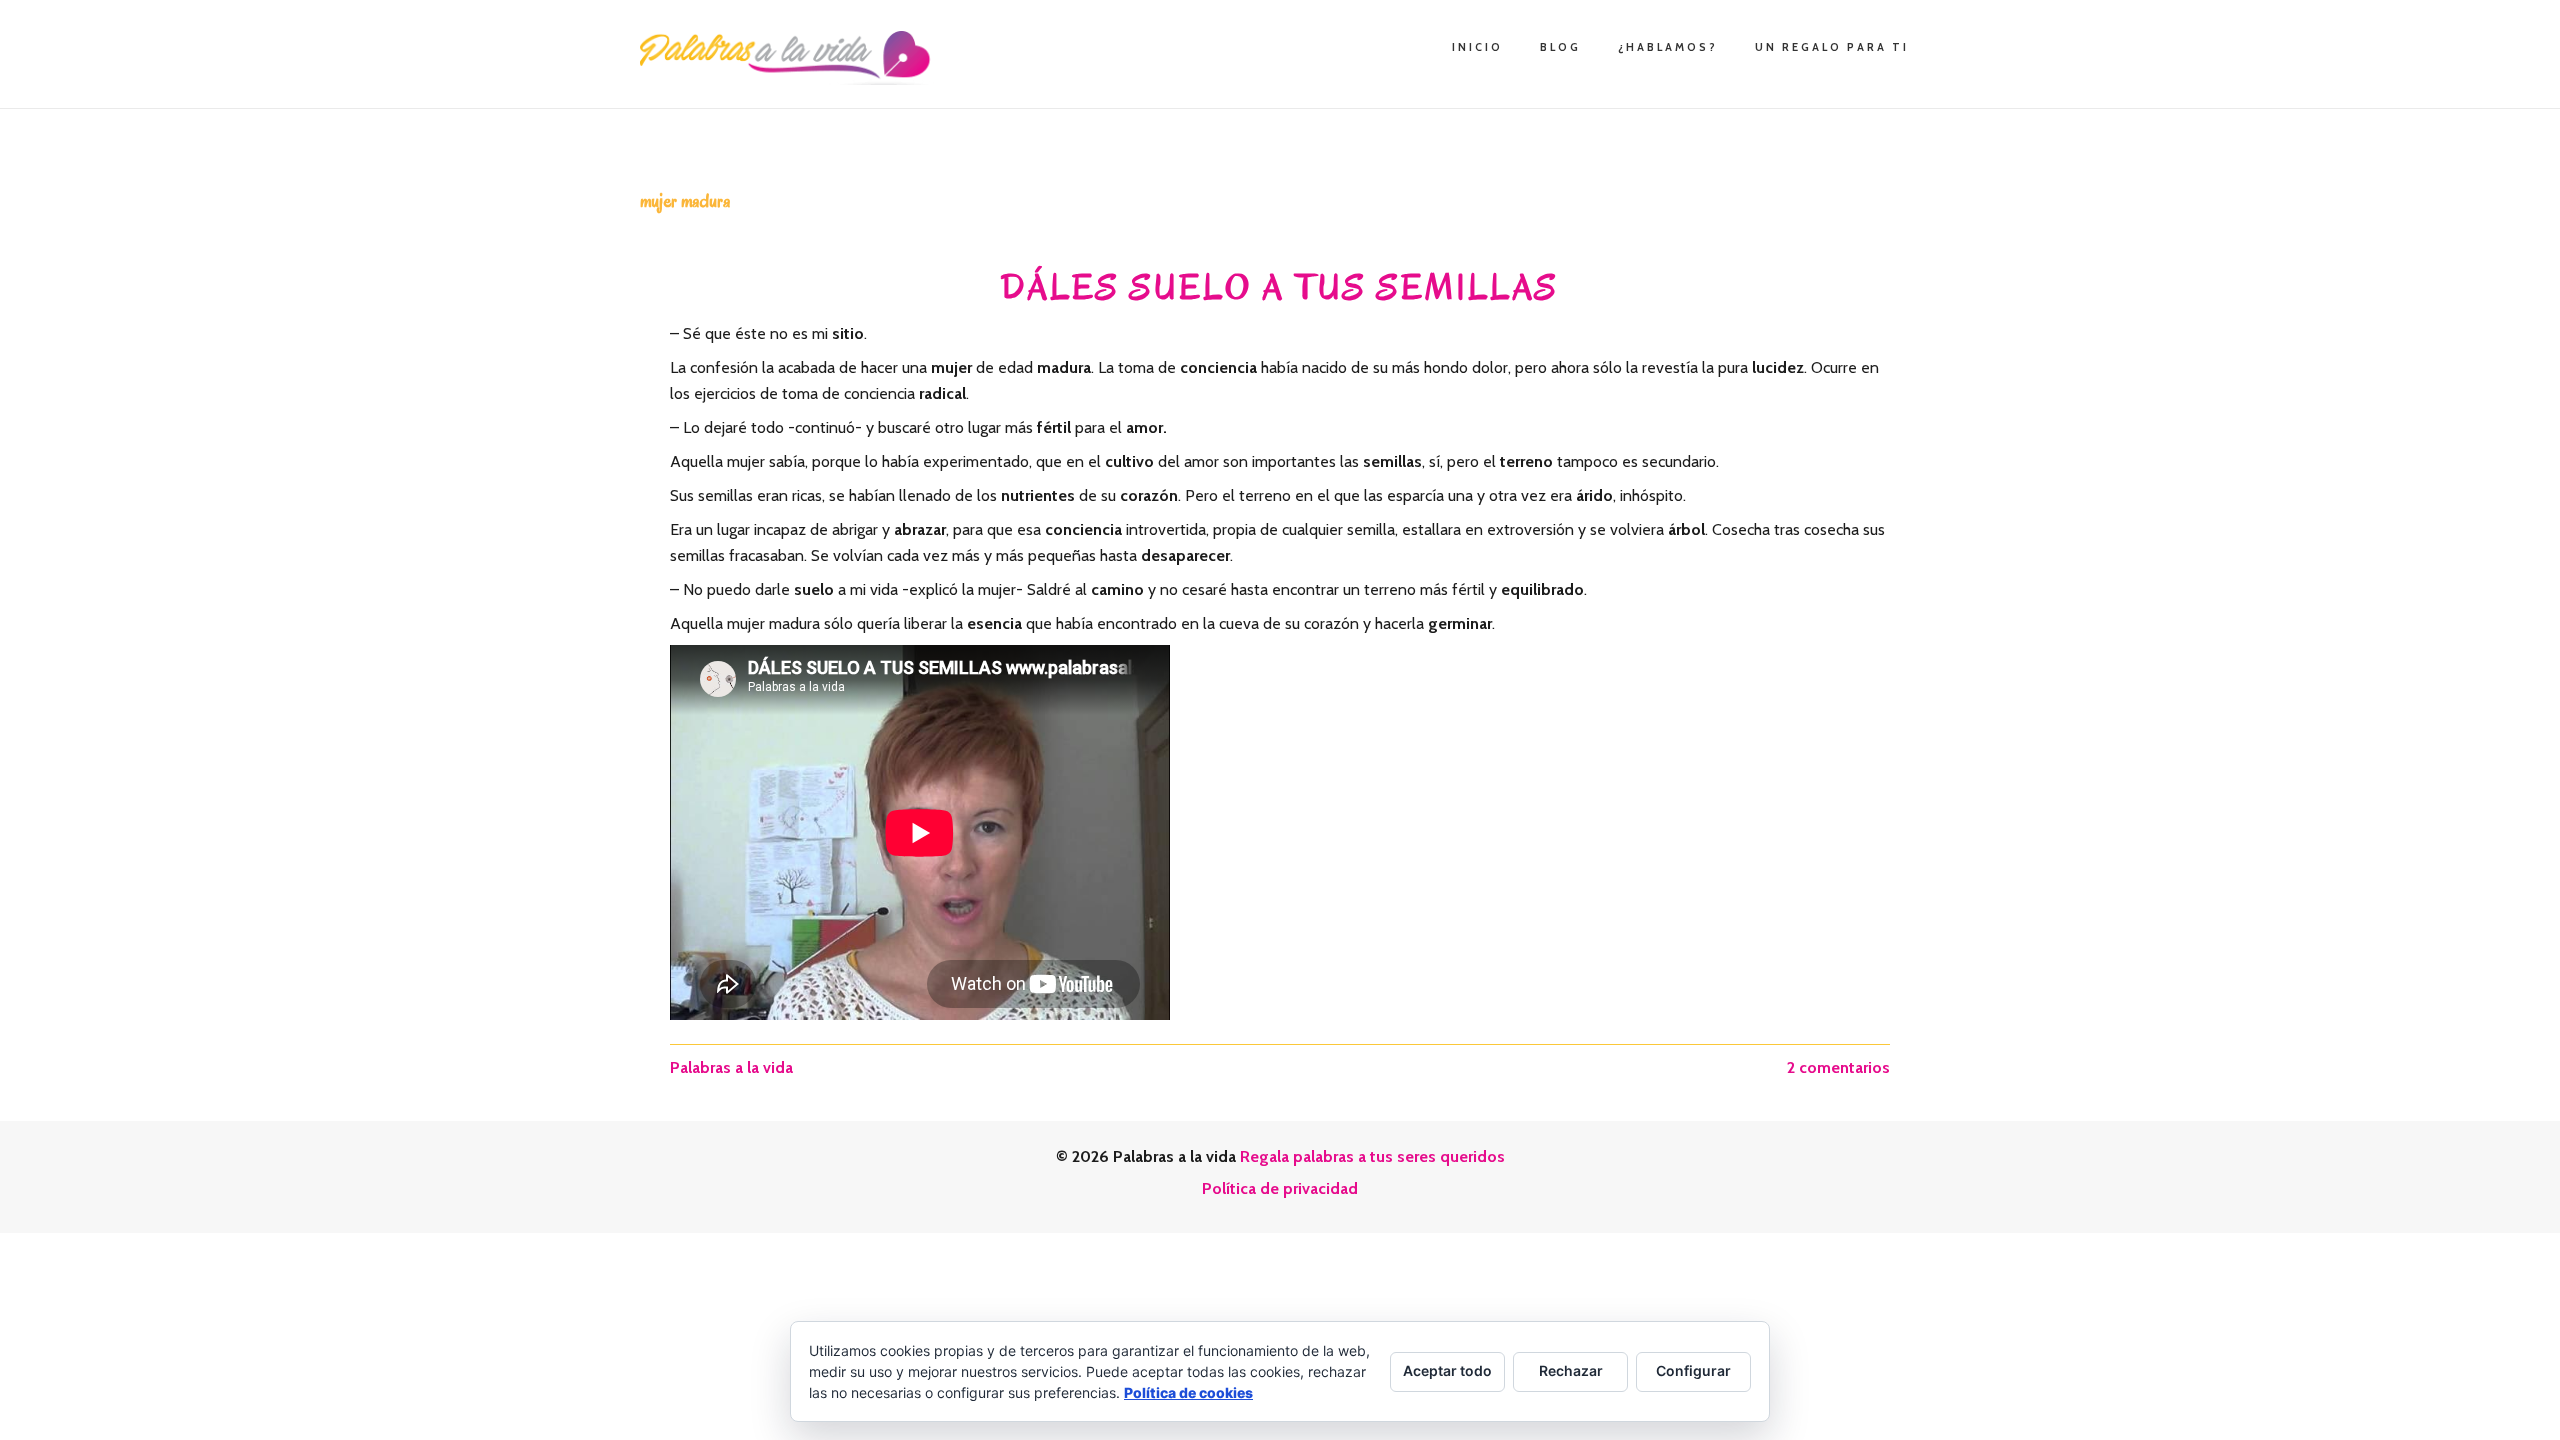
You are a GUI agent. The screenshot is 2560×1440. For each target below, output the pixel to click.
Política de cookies (1188, 1392)
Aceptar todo (1447, 1370)
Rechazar (1571, 1370)
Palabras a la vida (731, 1067)
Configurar (1693, 1370)
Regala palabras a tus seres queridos (1372, 1156)
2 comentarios (1838, 1067)
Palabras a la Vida (790, 58)
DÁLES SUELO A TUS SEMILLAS (1280, 287)
